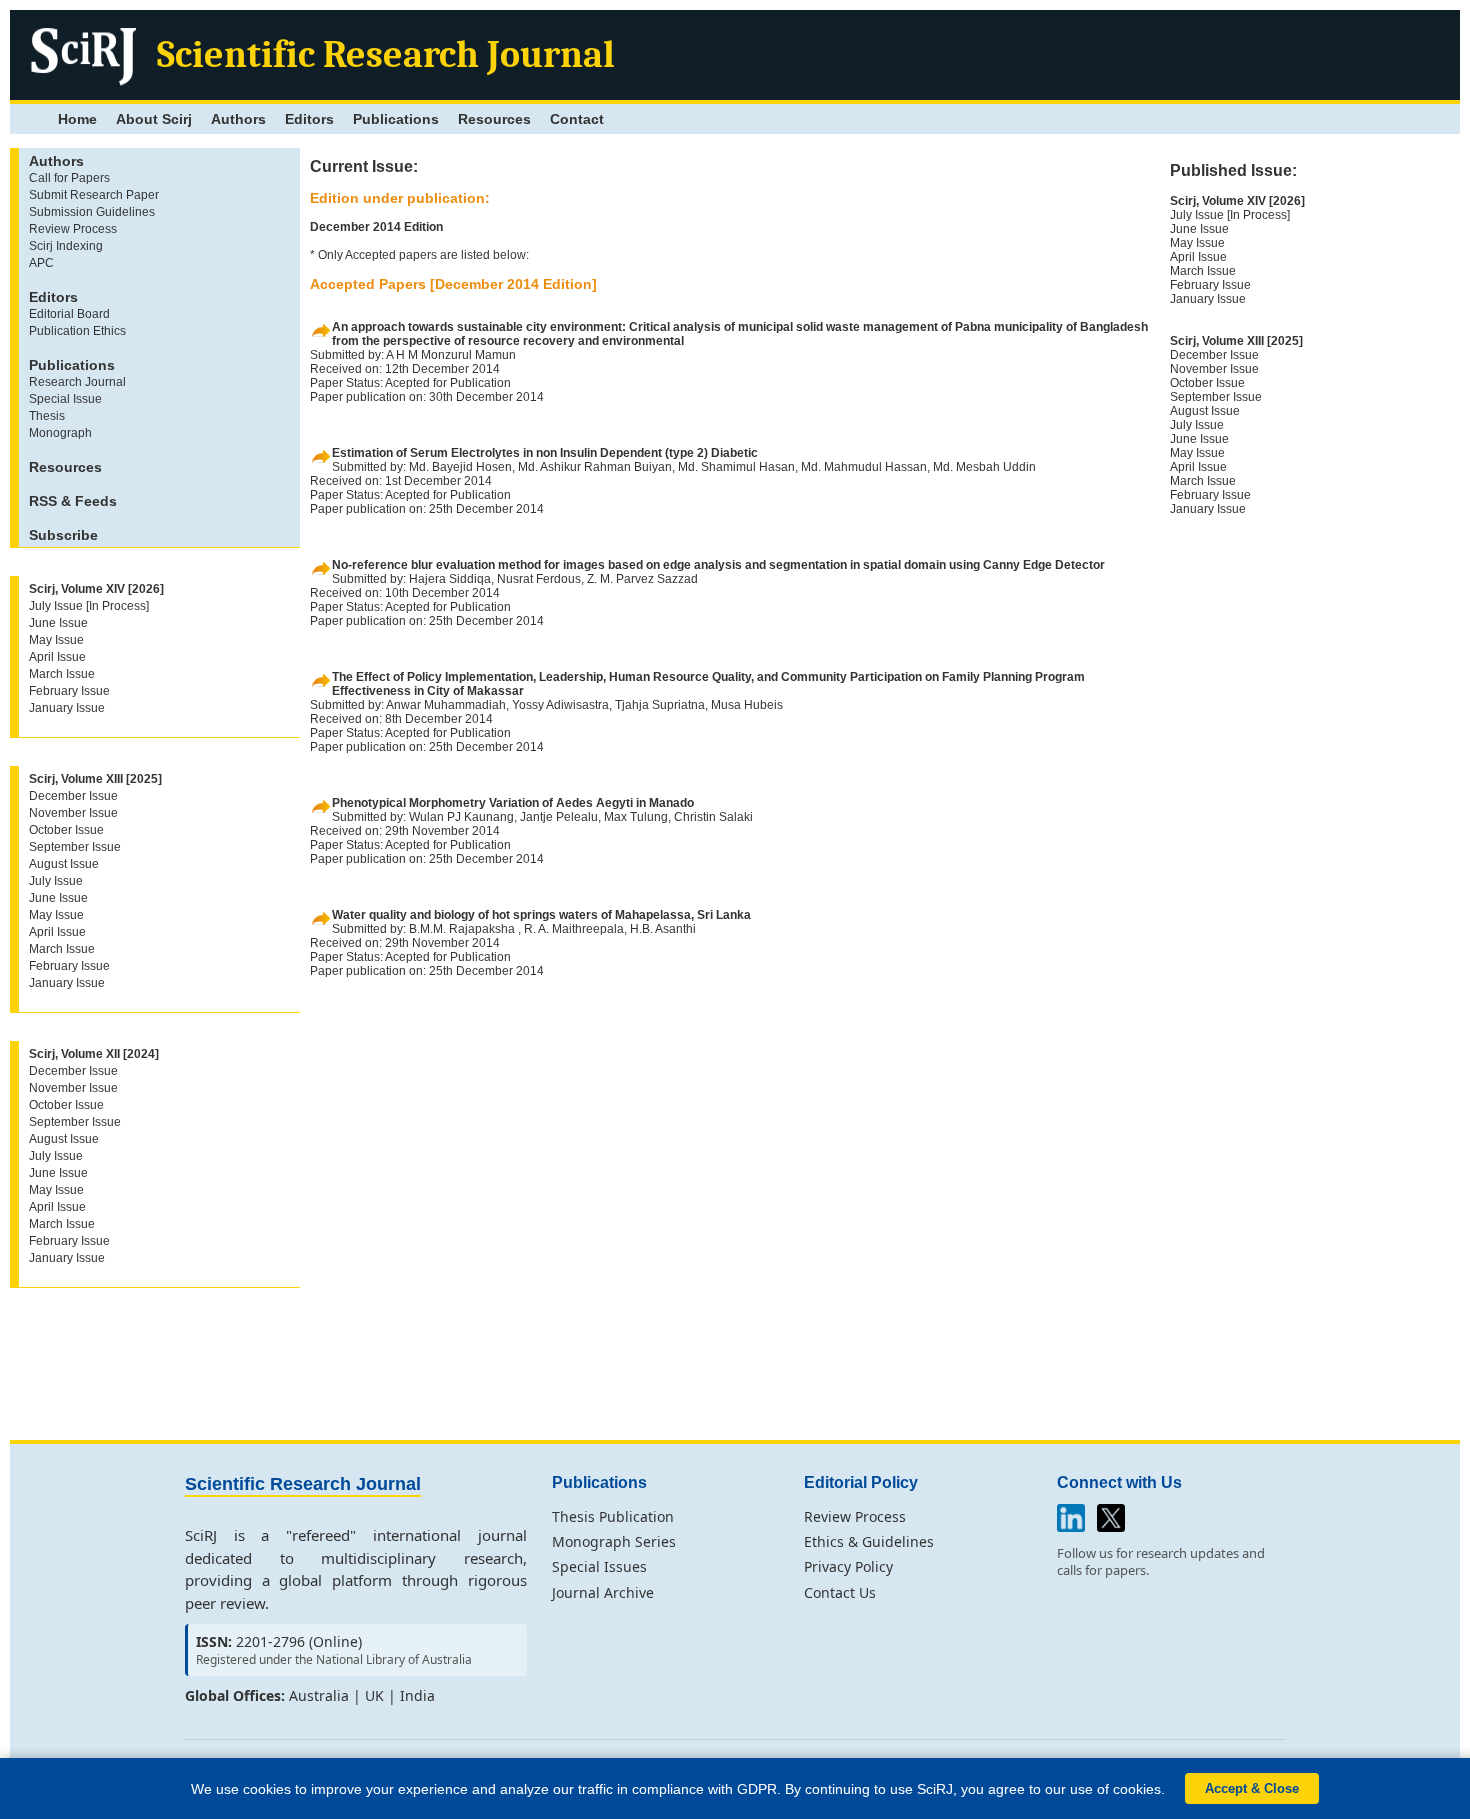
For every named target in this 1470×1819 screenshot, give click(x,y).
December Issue (73, 796)
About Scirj (154, 119)
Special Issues (599, 1566)
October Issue (66, 830)
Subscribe (63, 535)
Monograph (60, 433)
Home (77, 119)
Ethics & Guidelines (869, 1541)
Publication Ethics (77, 331)
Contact (577, 119)
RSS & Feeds (73, 501)
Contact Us (840, 1592)
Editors (309, 119)
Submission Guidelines (92, 212)
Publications (396, 119)
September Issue (75, 847)
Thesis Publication (613, 1516)
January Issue (67, 708)
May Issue (56, 640)
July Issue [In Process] (89, 606)
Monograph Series (614, 1541)
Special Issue (65, 399)
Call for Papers (69, 178)
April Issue (57, 657)
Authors (238, 119)
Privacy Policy (848, 1566)
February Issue (69, 691)
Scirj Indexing (66, 246)
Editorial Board (69, 314)
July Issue (56, 881)
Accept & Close (1252, 1788)
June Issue (58, 623)
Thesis (47, 416)
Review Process (73, 229)
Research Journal (77, 382)
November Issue (73, 813)
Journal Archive (603, 1592)
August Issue (64, 864)
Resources (494, 119)
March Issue (62, 674)
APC (41, 263)
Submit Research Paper (94, 195)
